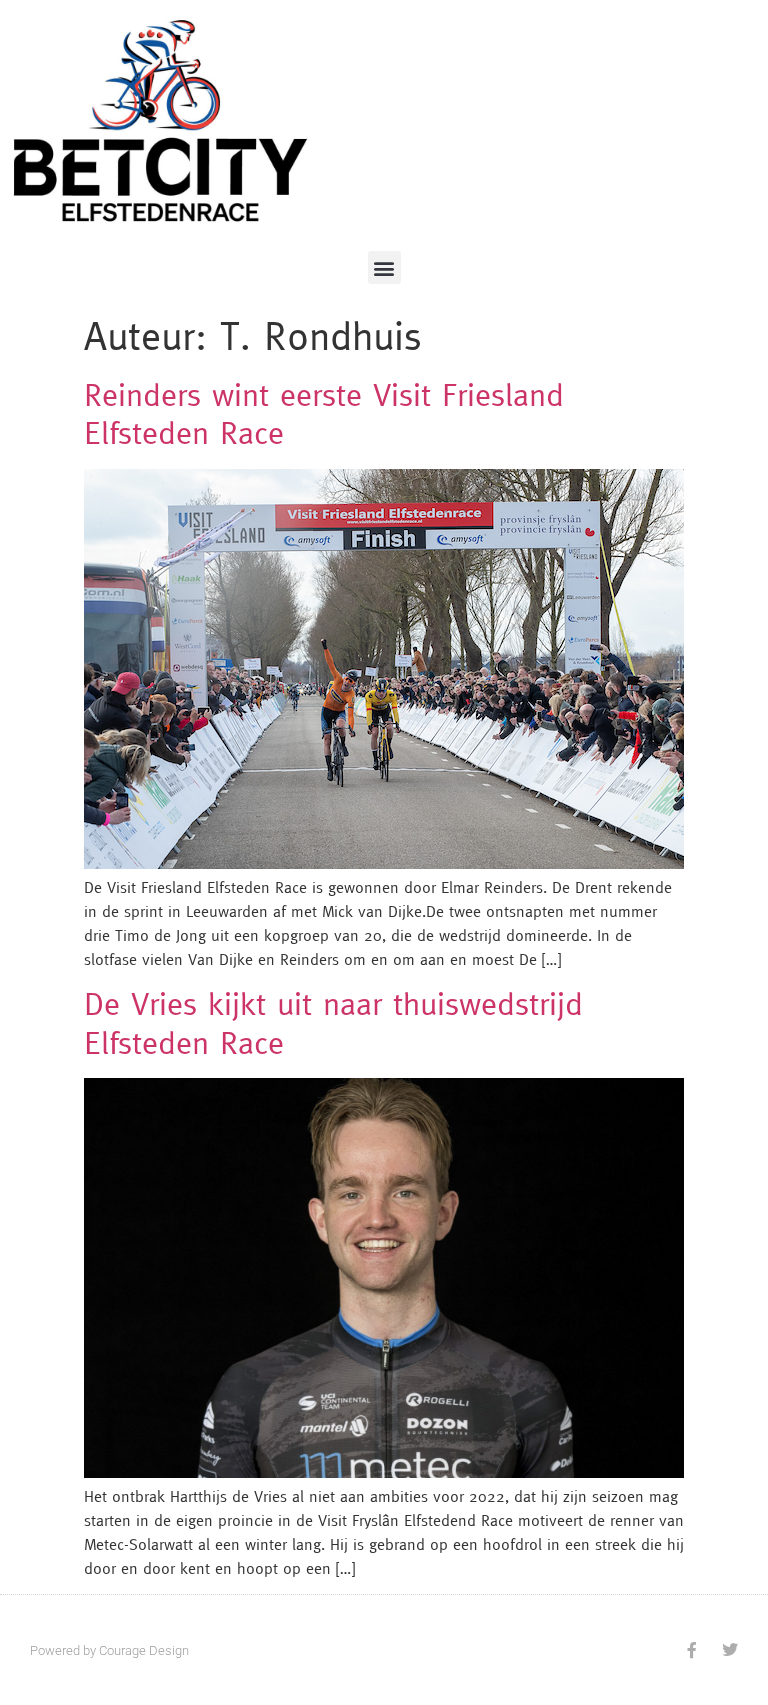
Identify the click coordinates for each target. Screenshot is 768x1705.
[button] (384, 267)
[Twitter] (730, 1650)
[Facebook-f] (692, 1650)
